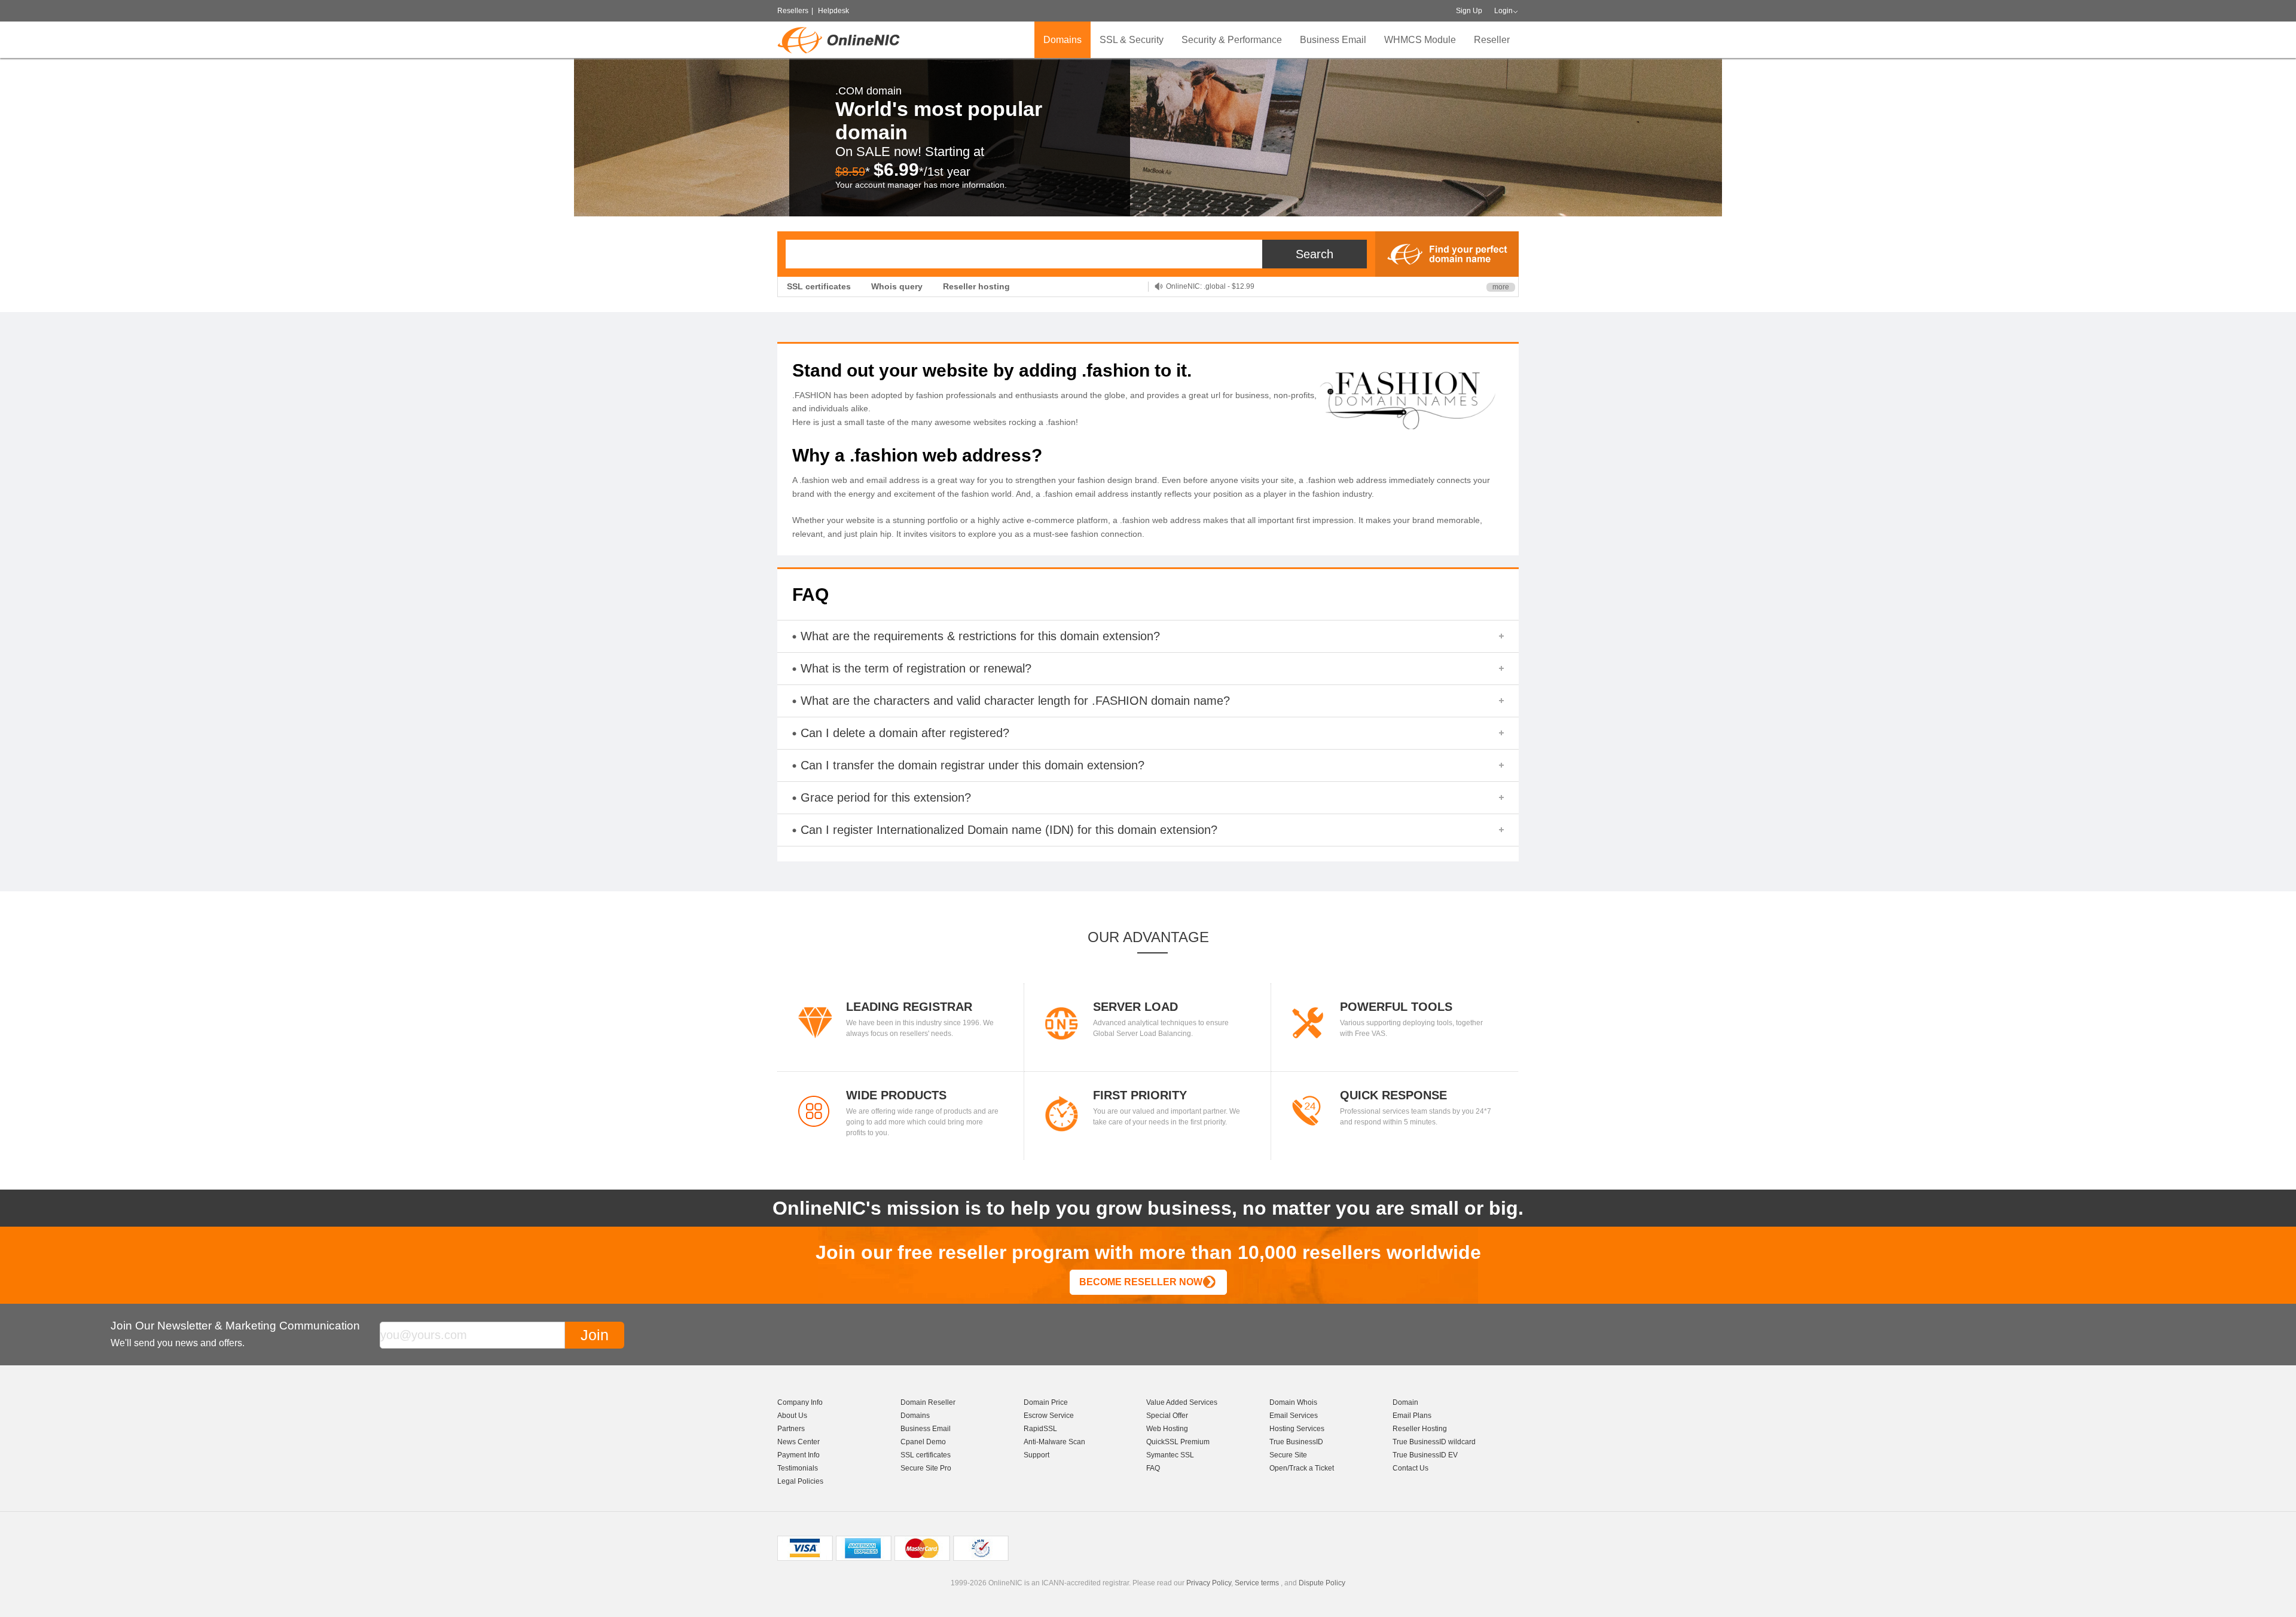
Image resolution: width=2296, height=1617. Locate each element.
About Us (792, 1416)
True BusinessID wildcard (1434, 1442)
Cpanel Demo (923, 1442)
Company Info (800, 1402)
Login (1503, 11)
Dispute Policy (1322, 1583)
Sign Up (1469, 11)
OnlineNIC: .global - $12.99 (1210, 286)
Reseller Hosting (1420, 1429)
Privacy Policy (1209, 1583)
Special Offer (1167, 1416)
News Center (799, 1442)
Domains (1062, 40)
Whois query (897, 286)
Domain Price (1046, 1402)
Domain (1405, 1402)
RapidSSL (1040, 1429)
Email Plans (1412, 1416)
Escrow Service (1049, 1416)
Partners (791, 1429)
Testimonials (798, 1468)
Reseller (1492, 40)
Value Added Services (1182, 1402)
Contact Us (1410, 1468)
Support (1036, 1455)
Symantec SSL (1170, 1455)
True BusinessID (1296, 1442)
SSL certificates (819, 286)
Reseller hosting (976, 286)
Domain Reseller (928, 1402)
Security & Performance (1232, 40)
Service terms (1257, 1583)
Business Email (1333, 40)
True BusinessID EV (1425, 1455)
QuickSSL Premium (1178, 1442)
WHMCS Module (1420, 40)
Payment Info (799, 1455)
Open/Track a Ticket (1302, 1468)
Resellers (793, 11)
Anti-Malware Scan (1054, 1442)
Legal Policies (800, 1481)
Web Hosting (1167, 1429)
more (1501, 287)
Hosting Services (1297, 1429)
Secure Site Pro (926, 1468)
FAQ (1153, 1468)
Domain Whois (1293, 1402)
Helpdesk (833, 11)
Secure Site (1288, 1455)
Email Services (1294, 1416)
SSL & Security (1132, 40)
